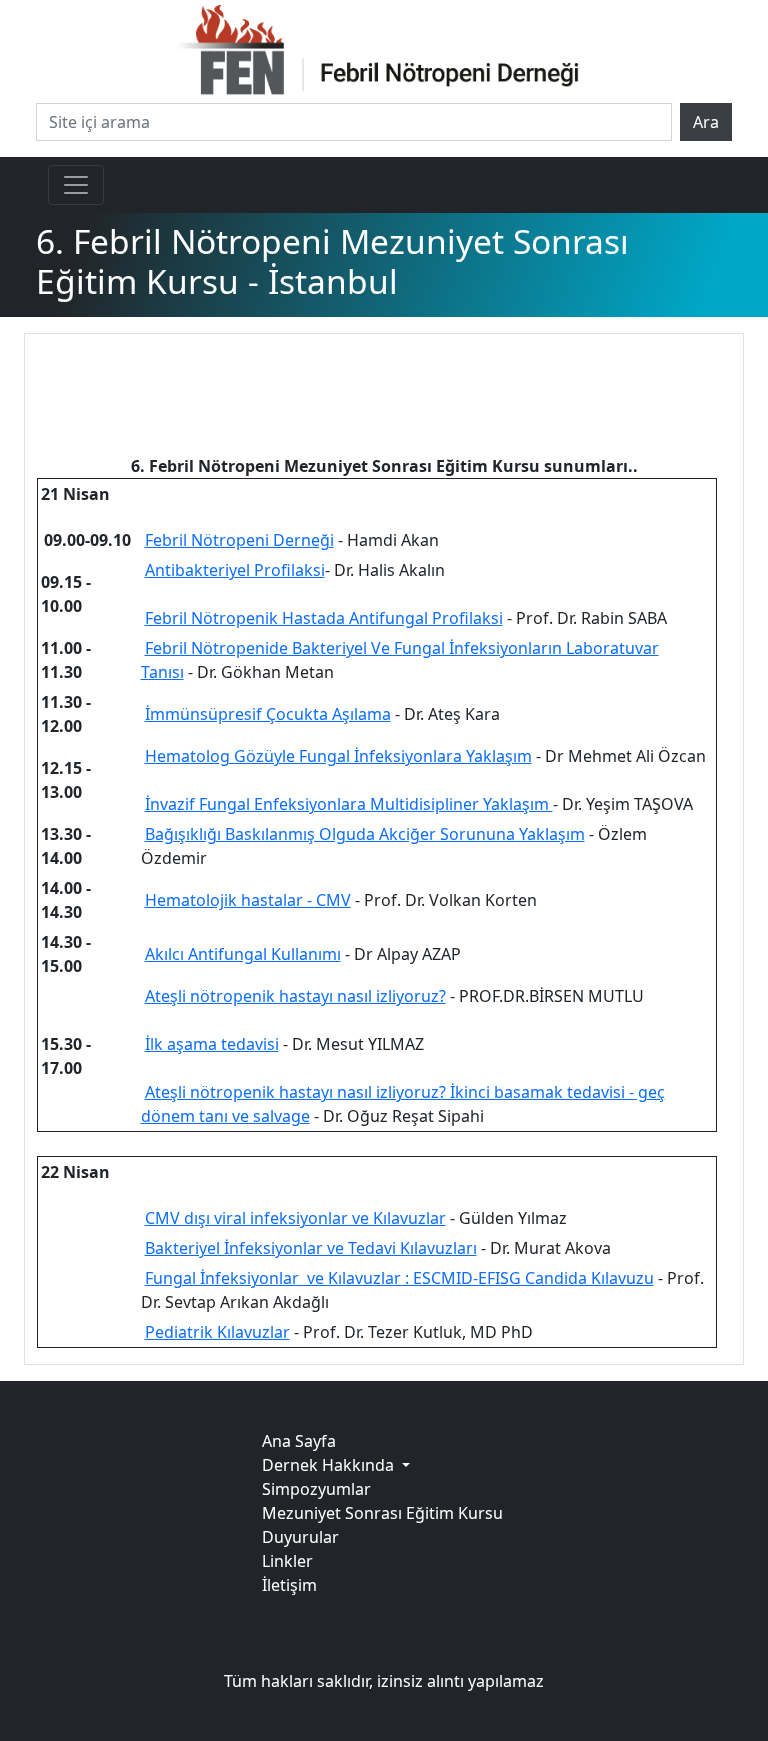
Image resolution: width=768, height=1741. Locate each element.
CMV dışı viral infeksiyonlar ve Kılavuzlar (295, 1218)
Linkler (287, 1561)
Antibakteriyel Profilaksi (235, 570)
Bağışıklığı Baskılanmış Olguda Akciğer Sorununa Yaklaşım (365, 834)
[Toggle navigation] (76, 185)
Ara (706, 122)
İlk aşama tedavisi (212, 1044)
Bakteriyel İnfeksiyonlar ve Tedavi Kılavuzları (311, 1248)
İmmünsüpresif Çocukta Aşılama (268, 714)
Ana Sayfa (299, 1441)
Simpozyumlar (316, 1489)
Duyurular (300, 1537)
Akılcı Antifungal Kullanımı (243, 954)
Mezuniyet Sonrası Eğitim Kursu (382, 1513)
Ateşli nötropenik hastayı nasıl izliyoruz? (295, 996)
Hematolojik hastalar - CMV (248, 900)
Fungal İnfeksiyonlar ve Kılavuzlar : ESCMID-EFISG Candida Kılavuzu (399, 1278)
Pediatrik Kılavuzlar (217, 1332)
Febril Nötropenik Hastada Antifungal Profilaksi (324, 618)
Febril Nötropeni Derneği (239, 540)
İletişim (289, 1585)
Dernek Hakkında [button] (330, 1465)
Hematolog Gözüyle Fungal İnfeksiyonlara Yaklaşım (338, 756)
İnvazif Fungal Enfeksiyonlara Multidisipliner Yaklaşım (349, 804)
